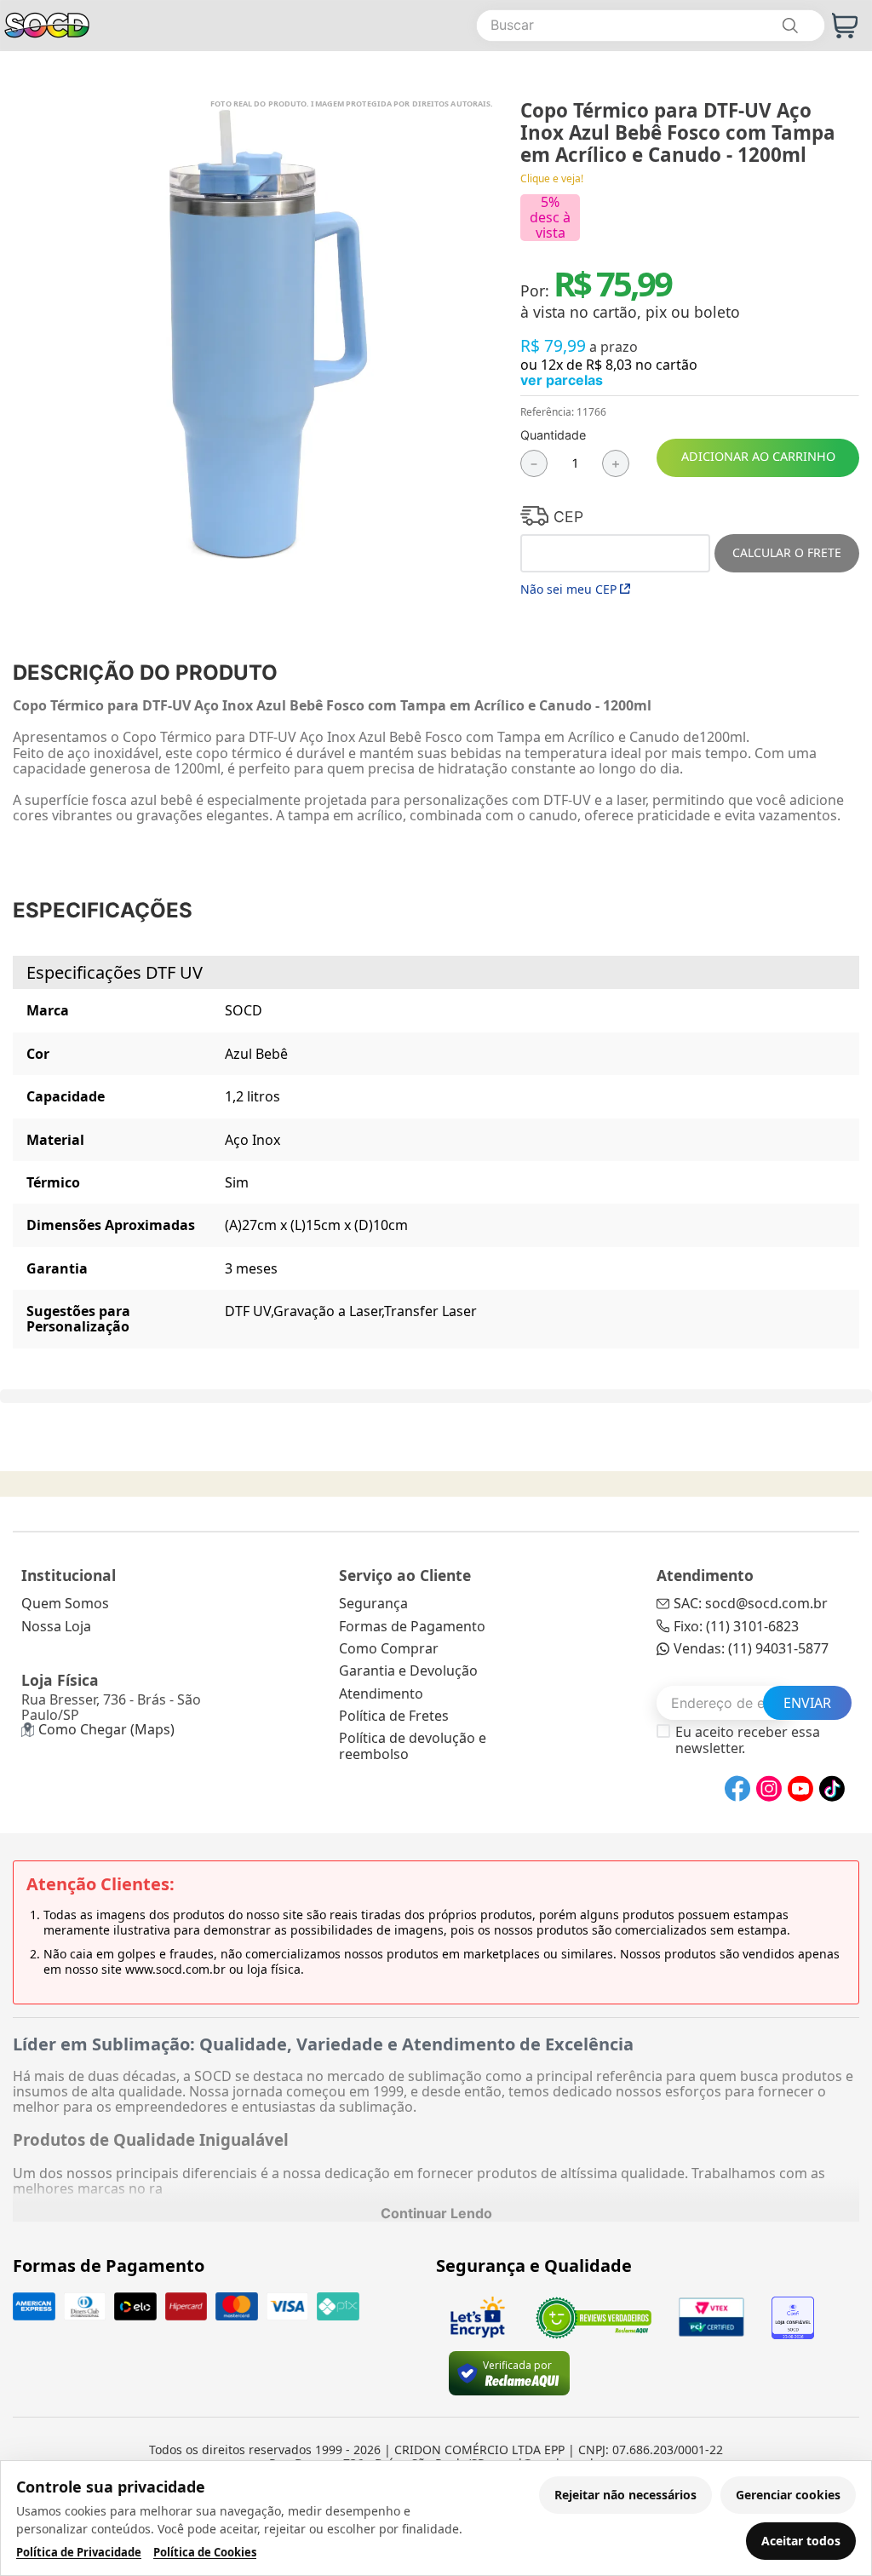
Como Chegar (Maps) (106, 1729)
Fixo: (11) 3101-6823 (736, 1626)
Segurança (373, 1603)
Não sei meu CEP (568, 589)
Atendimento (381, 1693)
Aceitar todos (801, 2541)
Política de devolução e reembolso (413, 1745)
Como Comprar (389, 1648)
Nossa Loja (56, 1626)
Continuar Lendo (436, 2213)
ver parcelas (562, 380)
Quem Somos (65, 1603)
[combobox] (651, 26)
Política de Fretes (394, 1716)
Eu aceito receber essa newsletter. (748, 1740)
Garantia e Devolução (408, 1670)
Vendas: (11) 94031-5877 (751, 1648)
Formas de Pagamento (412, 1626)
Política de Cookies (205, 2553)
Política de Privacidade (79, 2553)
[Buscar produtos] (789, 26)
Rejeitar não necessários (625, 2495)
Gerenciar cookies (788, 2495)
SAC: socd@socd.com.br (751, 1603)
